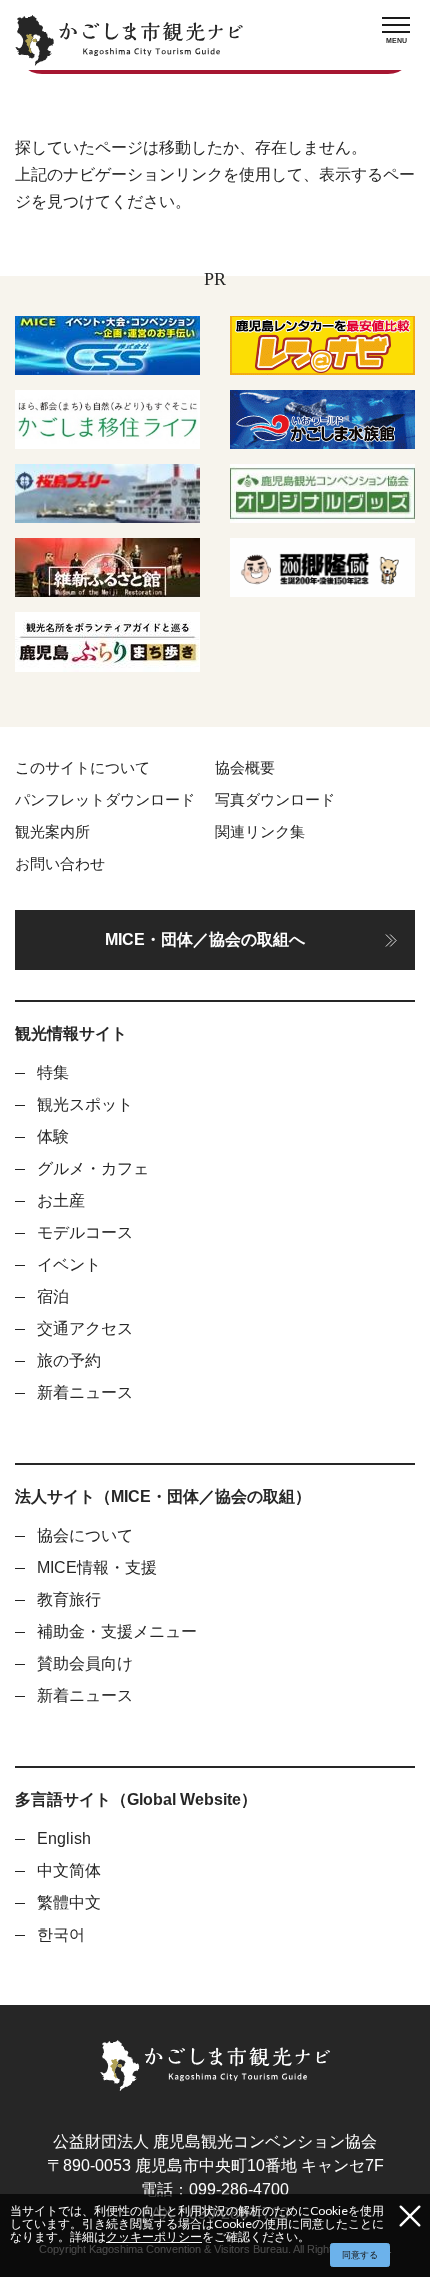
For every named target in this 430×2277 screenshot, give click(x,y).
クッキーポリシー (154, 2236)
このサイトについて (82, 768)
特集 (53, 1072)
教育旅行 (69, 1599)
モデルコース (85, 1232)
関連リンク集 (260, 832)
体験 (53, 1136)
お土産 (61, 1200)
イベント (69, 1264)
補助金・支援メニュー (117, 1631)
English (64, 1838)
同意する (360, 2255)
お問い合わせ (60, 864)
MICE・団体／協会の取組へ (205, 939)
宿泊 (53, 1296)
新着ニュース (85, 1392)
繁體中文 (69, 1902)
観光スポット (85, 1104)
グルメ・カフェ (93, 1168)
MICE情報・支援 (97, 1567)
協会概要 (245, 768)
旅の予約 (69, 1360)
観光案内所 (52, 832)
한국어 (61, 1934)
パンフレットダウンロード (105, 800)
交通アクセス (85, 1328)
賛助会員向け (85, 1663)
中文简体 (69, 1870)
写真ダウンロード (275, 800)
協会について (85, 1535)
